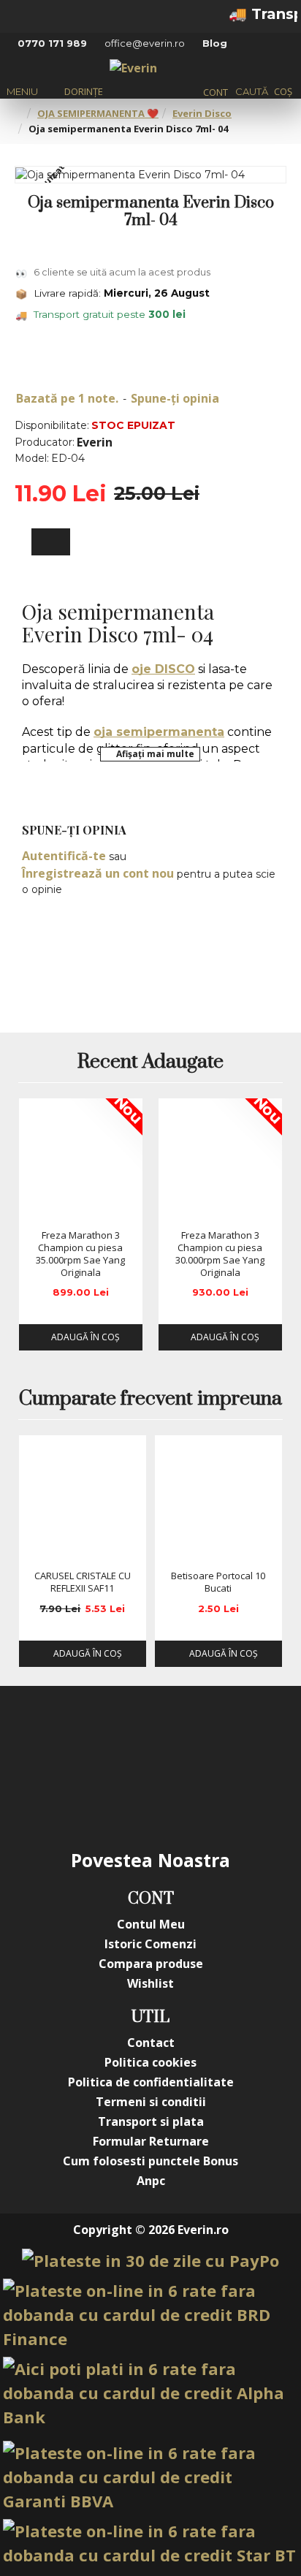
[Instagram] (121, 1737)
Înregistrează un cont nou (98, 873)
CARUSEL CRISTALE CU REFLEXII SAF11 (83, 1582)
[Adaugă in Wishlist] (35, 1208)
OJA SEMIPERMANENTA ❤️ (98, 113)
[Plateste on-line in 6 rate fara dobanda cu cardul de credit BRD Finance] (150, 2315)
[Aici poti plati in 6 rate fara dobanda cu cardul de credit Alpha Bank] (150, 2393)
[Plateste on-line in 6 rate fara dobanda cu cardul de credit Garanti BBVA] (150, 2477)
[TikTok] (121, 1796)
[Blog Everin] (180, 1796)
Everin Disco (202, 113)
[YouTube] (180, 1737)
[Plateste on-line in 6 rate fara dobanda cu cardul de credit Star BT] (150, 2543)
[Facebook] (63, 1737)
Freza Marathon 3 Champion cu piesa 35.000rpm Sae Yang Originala (80, 1254)
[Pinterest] (238, 1737)
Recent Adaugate (150, 1063)
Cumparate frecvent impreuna (150, 1399)
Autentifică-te (64, 856)
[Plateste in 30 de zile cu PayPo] (150, 2261)
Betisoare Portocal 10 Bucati (218, 1582)
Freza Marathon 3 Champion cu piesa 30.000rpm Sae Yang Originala (220, 1254)
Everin (95, 442)
